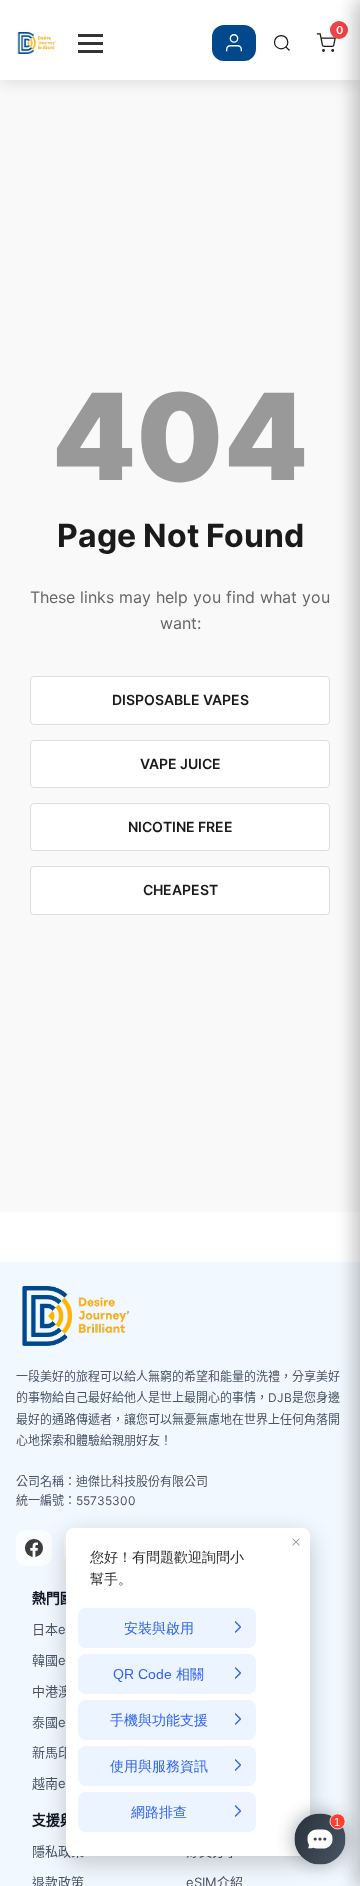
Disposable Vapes (180, 699)
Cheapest (180, 889)
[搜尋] (282, 43)
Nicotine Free (180, 826)
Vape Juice (180, 763)
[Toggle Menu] (90, 43)
